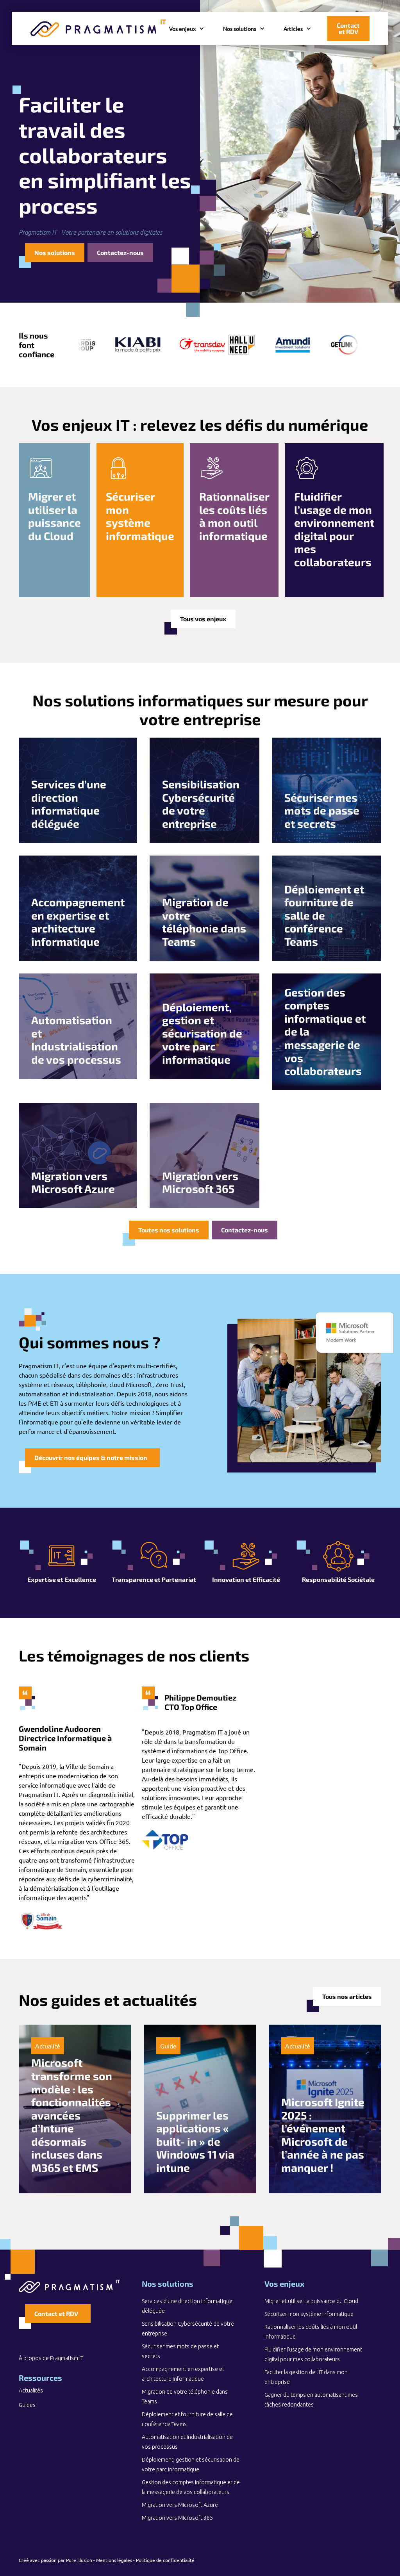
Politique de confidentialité (165, 2560)
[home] (98, 28)
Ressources (40, 2378)
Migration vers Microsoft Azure (180, 2505)
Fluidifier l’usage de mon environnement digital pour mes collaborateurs (313, 2354)
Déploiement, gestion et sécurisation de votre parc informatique (191, 2465)
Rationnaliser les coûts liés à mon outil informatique (311, 2332)
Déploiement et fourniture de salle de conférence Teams (187, 2419)
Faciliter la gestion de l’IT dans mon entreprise (306, 2377)
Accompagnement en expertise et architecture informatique (183, 2374)
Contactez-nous (120, 252)
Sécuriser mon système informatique (309, 2314)
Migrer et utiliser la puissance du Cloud (311, 2301)
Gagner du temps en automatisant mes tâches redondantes (311, 2400)
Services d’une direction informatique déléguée (187, 2306)
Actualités (31, 2391)
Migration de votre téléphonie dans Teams (185, 2397)
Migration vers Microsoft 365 (177, 2518)
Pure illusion (79, 2560)
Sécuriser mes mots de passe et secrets (180, 2351)
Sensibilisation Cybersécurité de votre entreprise (188, 2329)
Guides (27, 2405)
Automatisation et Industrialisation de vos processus (187, 2442)
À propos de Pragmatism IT (51, 2358)
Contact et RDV (348, 28)
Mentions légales (114, 2560)
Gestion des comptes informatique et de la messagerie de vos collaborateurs (191, 2487)
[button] (187, 28)
